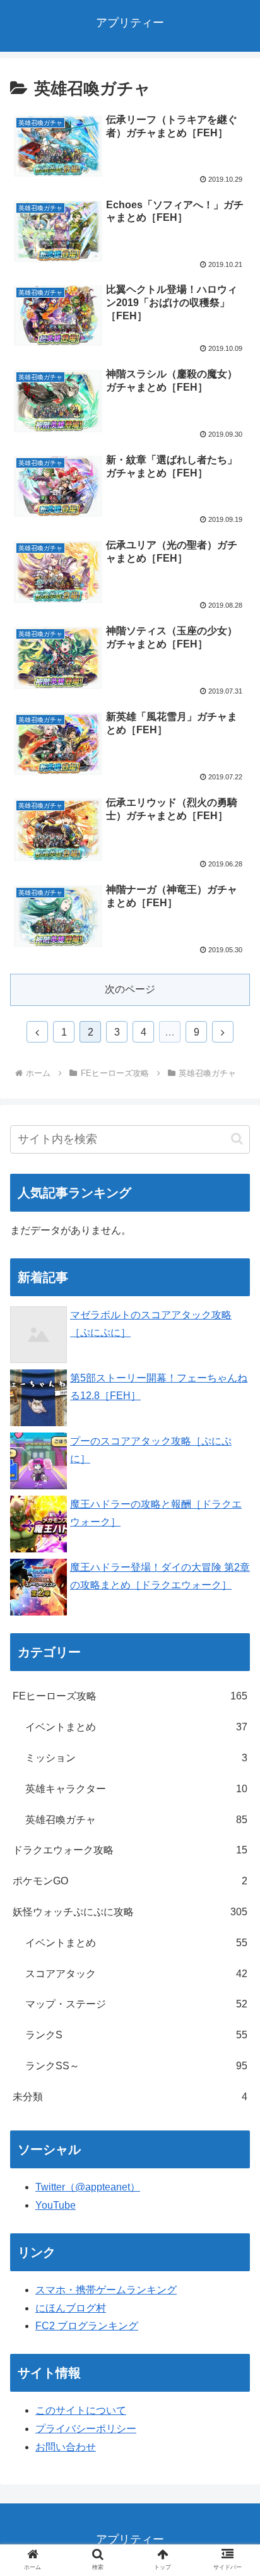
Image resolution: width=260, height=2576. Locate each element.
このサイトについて (81, 2410)
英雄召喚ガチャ (136, 1820)
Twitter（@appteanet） (88, 2187)
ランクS (136, 2035)
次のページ (130, 989)
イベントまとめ (136, 1727)
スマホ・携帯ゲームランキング (106, 2290)
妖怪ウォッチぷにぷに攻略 (130, 1912)
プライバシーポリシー (86, 2429)
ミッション (136, 1758)
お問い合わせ (66, 2447)
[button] (237, 1139)
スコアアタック (136, 1974)
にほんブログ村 (71, 2308)
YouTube (56, 2205)
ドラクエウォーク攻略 (130, 1850)
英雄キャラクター (136, 1789)
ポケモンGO (130, 1881)
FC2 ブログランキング (87, 2326)
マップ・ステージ (136, 2004)
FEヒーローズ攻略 (130, 1696)
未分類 (130, 2097)
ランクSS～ (136, 2066)
